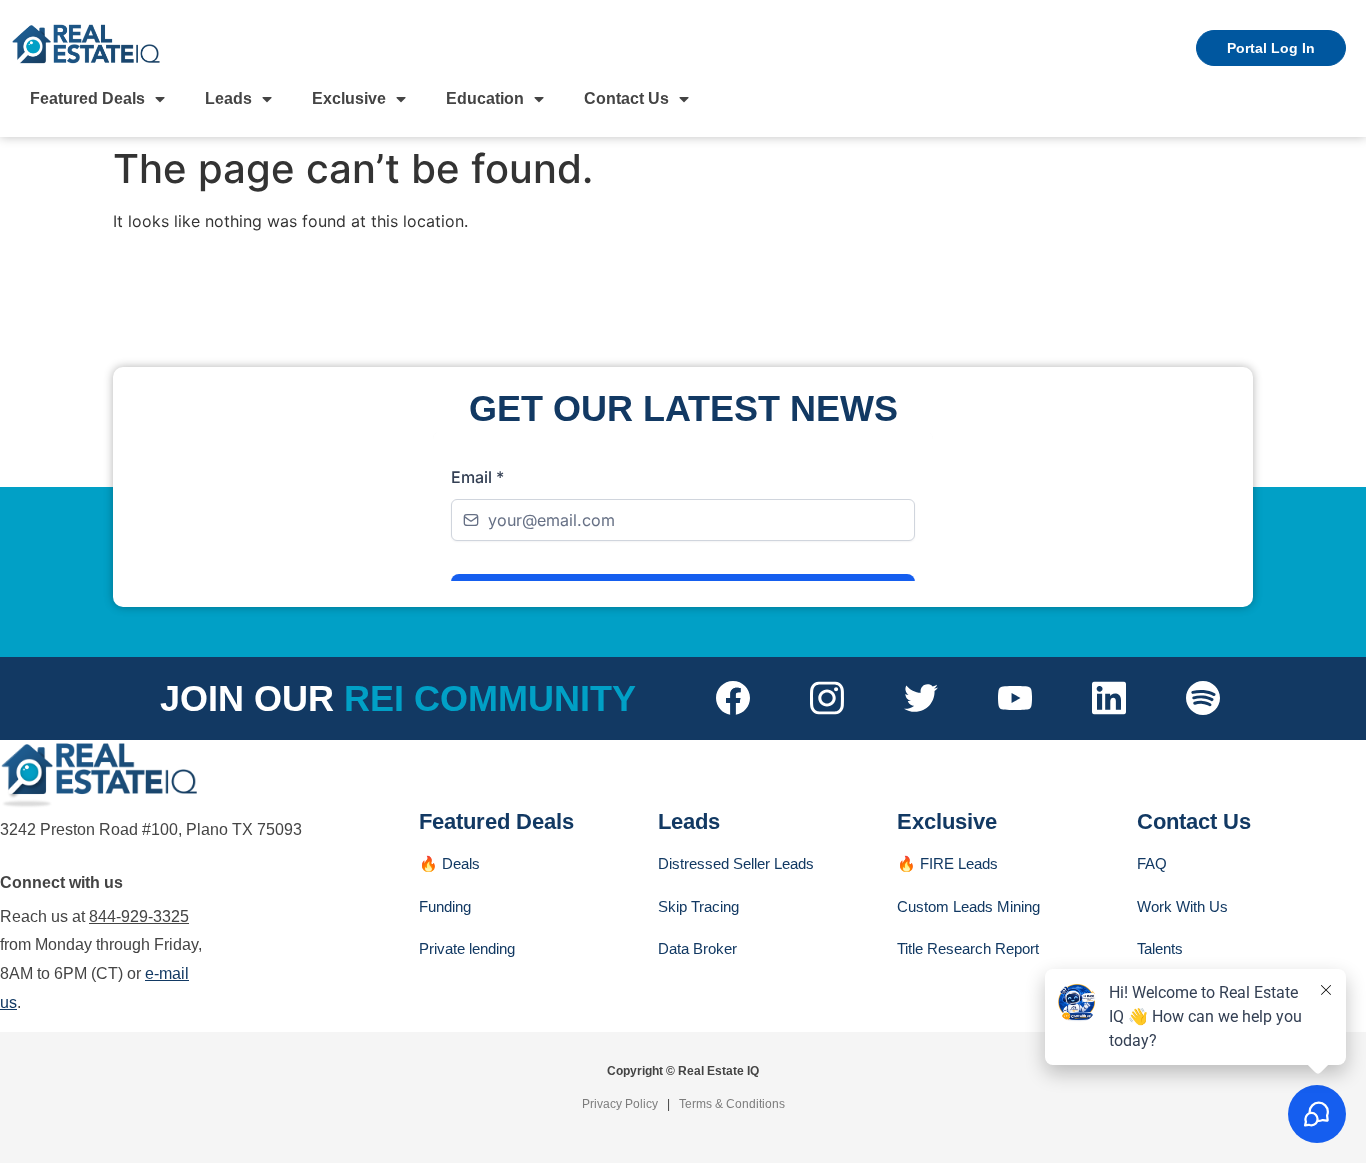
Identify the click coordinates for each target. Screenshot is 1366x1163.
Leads (228, 98)
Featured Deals (87, 98)
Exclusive (349, 98)
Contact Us (626, 98)
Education (485, 98)
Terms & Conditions (732, 1104)
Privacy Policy (620, 1104)
